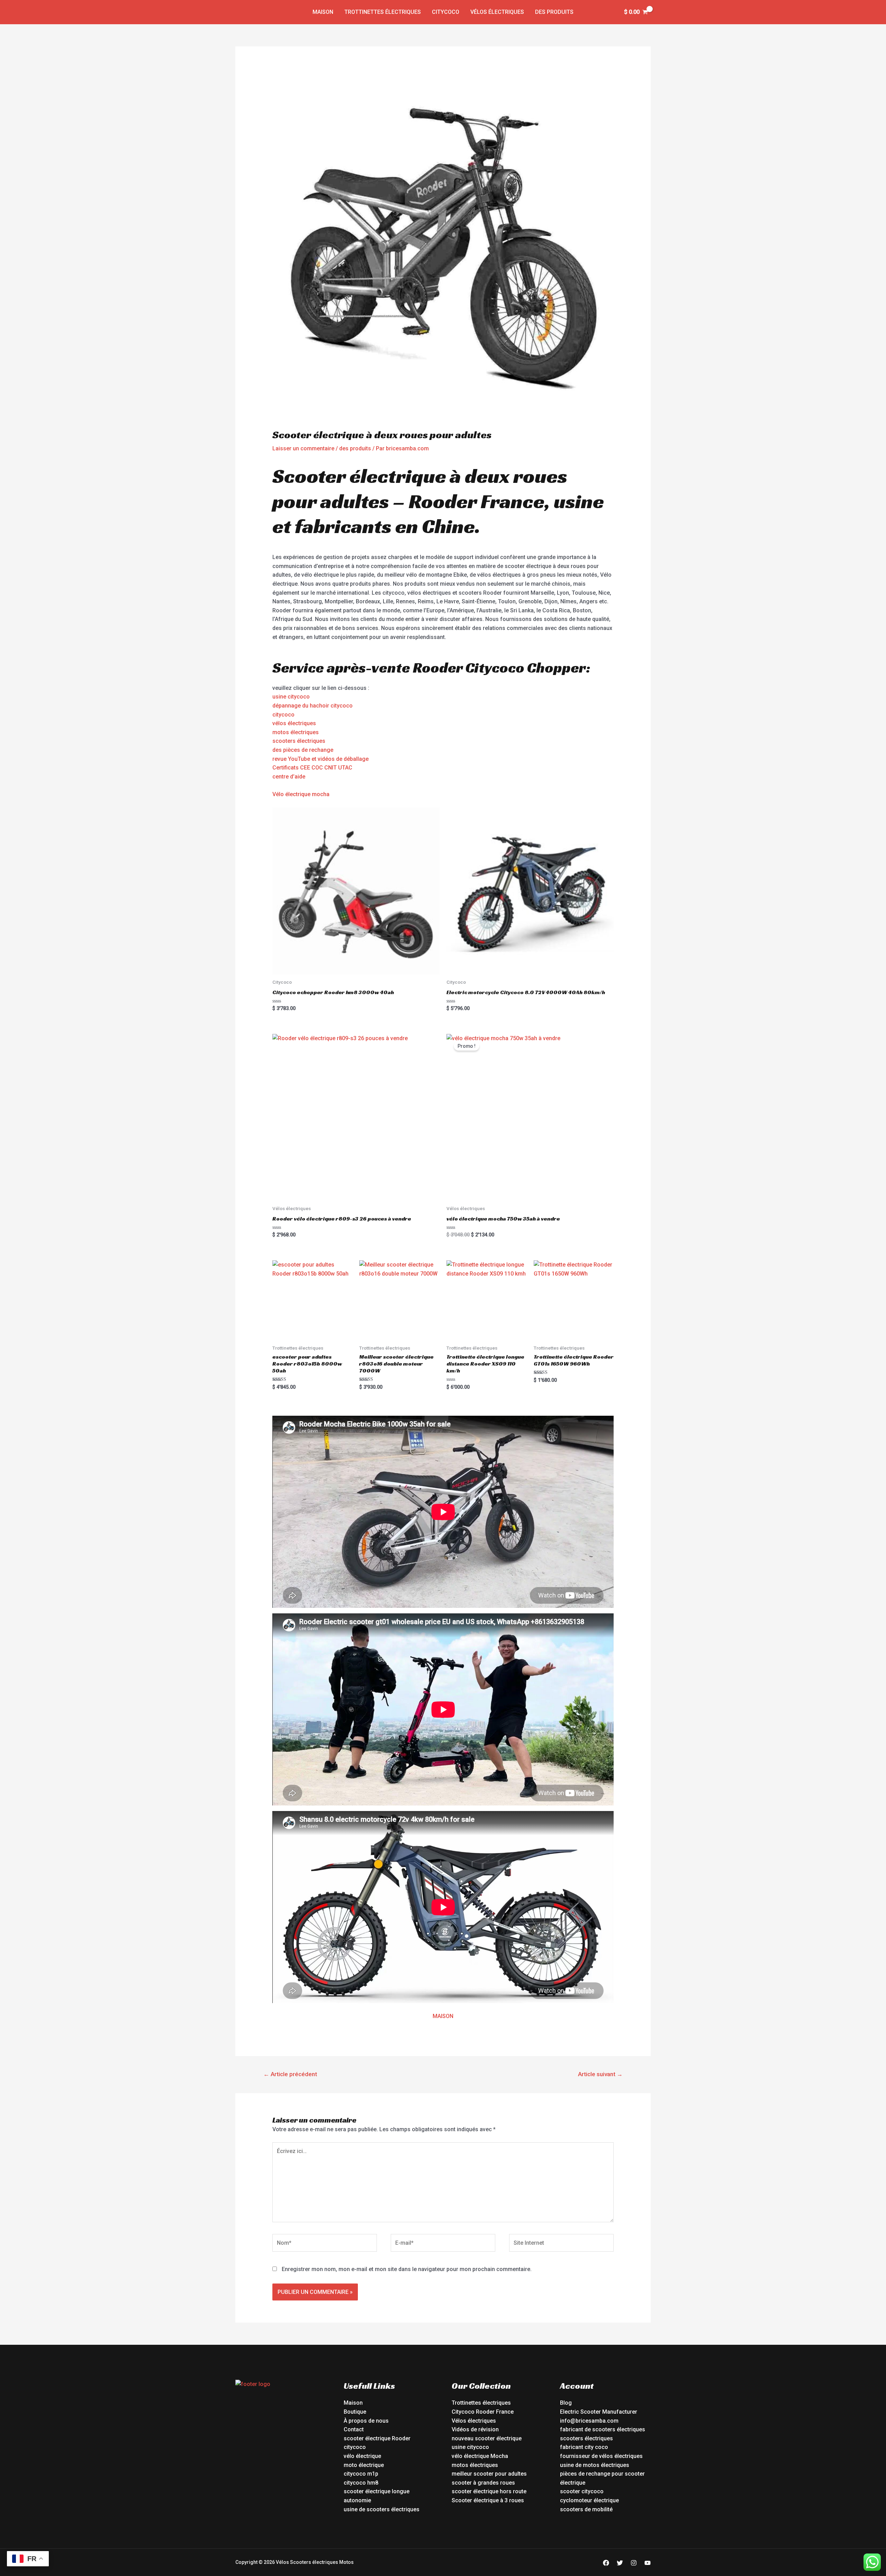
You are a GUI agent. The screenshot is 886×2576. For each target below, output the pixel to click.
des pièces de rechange (303, 750)
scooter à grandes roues (483, 2483)
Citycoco (446, 12)
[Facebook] (606, 2563)
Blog (566, 2403)
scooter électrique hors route (489, 2491)
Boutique (355, 2412)
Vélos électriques (497, 12)
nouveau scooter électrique (487, 2438)
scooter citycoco (582, 2491)
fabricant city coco (584, 2447)
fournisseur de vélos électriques (601, 2456)
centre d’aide (289, 777)
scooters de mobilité (586, 2509)
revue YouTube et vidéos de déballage (320, 759)
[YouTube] (648, 2563)
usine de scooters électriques (382, 2509)
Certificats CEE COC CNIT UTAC (312, 768)
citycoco (283, 715)
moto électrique (364, 2465)
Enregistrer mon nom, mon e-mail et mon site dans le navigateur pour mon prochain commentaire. (407, 2269)
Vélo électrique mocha (301, 794)
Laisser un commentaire (303, 448)
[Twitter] (620, 2563)
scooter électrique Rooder (377, 2438)
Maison (323, 12)
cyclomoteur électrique (589, 2500)
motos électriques (296, 732)
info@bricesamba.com (589, 2421)
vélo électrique (362, 2456)
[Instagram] (634, 2563)
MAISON (443, 2016)
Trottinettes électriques (383, 12)
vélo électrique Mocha (480, 2456)
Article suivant (600, 2074)
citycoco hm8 (361, 2483)
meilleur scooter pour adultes (489, 2474)
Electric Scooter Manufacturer (599, 2412)
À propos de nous (366, 2421)
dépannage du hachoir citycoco (313, 706)
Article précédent (290, 2074)
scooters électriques (299, 741)
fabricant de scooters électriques (603, 2429)
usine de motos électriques (595, 2465)
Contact (354, 2429)
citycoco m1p (361, 2474)
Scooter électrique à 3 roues (488, 2500)
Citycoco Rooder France (483, 2412)
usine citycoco (291, 697)
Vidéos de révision (475, 2429)
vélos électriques (294, 723)
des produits (554, 12)
